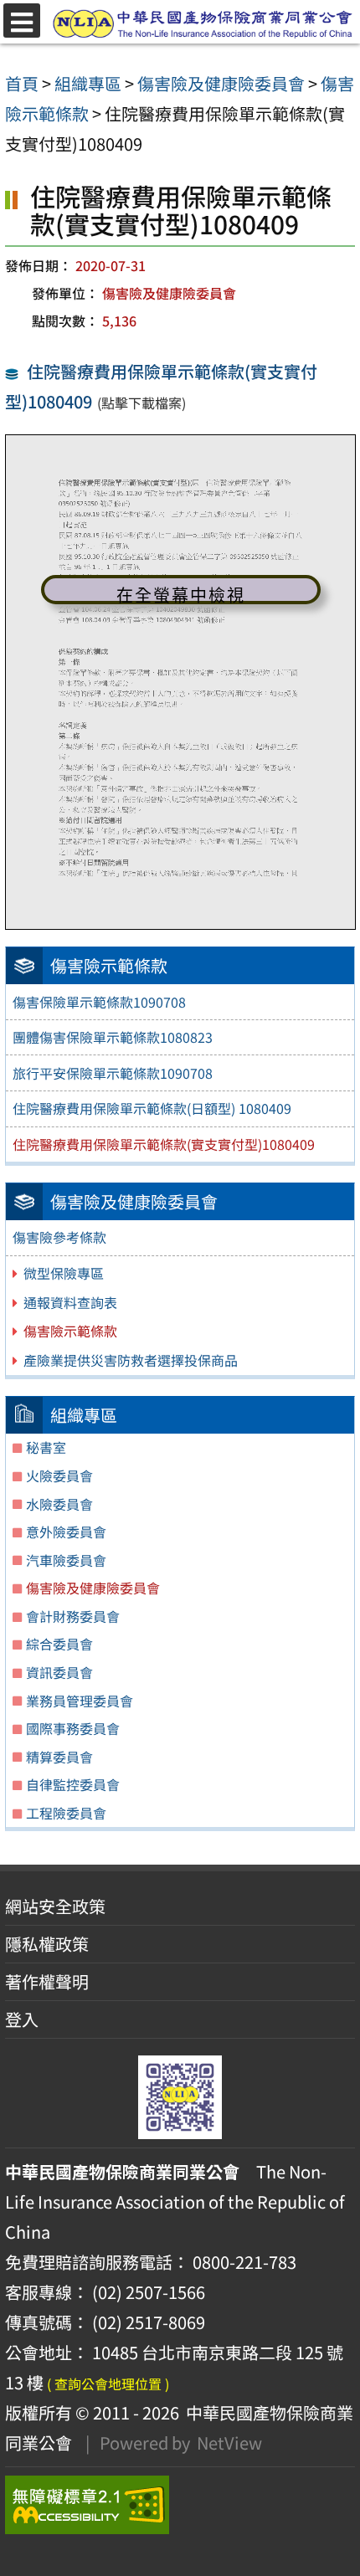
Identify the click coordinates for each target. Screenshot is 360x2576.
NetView (229, 2443)
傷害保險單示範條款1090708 (99, 1002)
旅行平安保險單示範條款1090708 (113, 1073)
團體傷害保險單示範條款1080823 (113, 1037)
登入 (22, 2019)
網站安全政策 (55, 1906)
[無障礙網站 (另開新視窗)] (180, 2505)
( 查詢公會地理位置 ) (108, 2384)
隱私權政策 (47, 1944)
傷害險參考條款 (59, 1237)
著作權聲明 (47, 1981)
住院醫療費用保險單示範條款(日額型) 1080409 (152, 1108)
